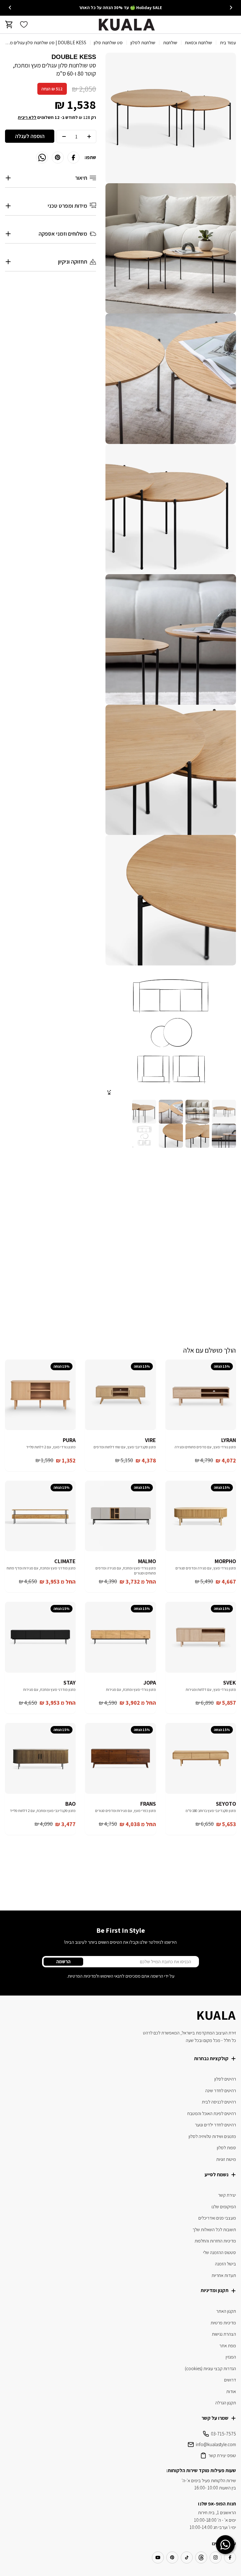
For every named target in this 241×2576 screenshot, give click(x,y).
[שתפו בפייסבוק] (73, 158)
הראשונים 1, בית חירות (217, 2512)
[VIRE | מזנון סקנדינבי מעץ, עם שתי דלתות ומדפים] (120, 1395)
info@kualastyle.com (216, 2444)
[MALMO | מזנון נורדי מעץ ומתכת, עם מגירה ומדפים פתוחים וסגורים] (120, 1516)
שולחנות (170, 43)
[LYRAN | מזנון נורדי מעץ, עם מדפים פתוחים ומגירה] (201, 1395)
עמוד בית (228, 43)
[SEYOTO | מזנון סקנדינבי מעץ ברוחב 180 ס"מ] (201, 1758)
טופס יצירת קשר (222, 2455)
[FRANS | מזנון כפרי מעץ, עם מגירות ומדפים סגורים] (120, 1758)
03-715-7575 (223, 2434)
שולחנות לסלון (143, 43)
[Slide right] (10, 8)
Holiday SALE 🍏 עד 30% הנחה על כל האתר (120, 8)
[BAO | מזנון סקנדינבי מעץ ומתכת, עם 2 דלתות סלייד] (40, 1758)
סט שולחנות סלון (108, 43)
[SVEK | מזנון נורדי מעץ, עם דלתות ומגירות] (201, 1637)
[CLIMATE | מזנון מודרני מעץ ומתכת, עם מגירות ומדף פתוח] (40, 1516)
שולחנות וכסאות (198, 43)
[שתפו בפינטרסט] (58, 158)
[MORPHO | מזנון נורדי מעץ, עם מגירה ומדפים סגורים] (201, 1516)
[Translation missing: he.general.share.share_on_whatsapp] (42, 158)
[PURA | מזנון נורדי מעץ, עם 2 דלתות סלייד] (40, 1395)
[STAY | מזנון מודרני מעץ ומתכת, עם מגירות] (40, 1637)
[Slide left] (231, 8)
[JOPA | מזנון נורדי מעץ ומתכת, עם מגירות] (120, 1637)
